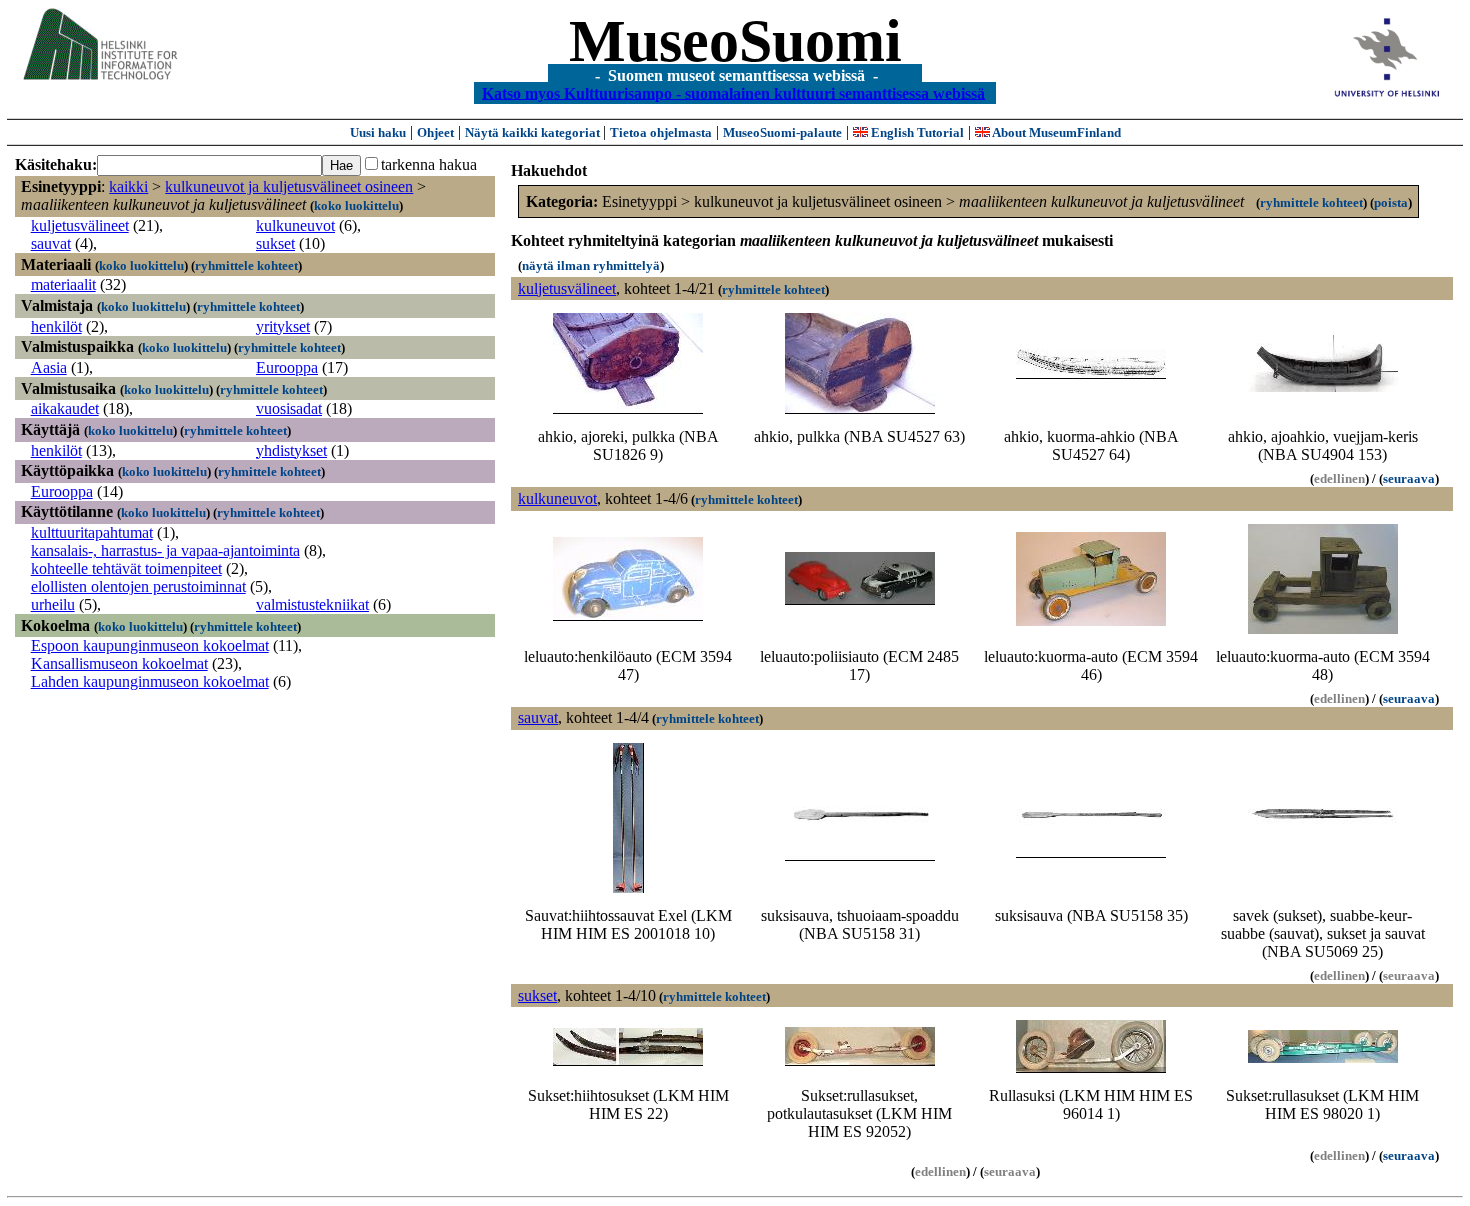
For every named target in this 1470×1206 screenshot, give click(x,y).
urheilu (53, 604)
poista (1391, 202)
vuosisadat (289, 408)
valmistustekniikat (312, 604)
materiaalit (63, 284)
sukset (275, 243)
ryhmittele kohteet (246, 265)
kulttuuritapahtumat (92, 532)
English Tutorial (916, 132)
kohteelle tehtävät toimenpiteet (126, 568)
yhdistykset (291, 450)
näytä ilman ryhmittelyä (591, 265)
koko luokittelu (356, 205)
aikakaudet (65, 408)
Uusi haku (378, 132)
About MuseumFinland (1055, 132)
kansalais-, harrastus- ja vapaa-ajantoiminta (165, 550)
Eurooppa (287, 367)
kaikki (128, 186)
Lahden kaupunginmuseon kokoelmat (150, 681)
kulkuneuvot (295, 225)
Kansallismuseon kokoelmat (119, 663)
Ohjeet (435, 132)
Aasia (49, 367)
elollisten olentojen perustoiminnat (138, 586)
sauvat (51, 243)
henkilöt (56, 326)
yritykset (283, 326)
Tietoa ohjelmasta (661, 132)
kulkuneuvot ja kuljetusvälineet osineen (289, 186)
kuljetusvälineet (80, 225)
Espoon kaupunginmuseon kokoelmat (150, 645)
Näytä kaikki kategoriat (534, 132)
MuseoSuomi (735, 41)
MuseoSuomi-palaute (782, 132)
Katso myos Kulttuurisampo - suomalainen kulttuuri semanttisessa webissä (733, 92)
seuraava (1409, 478)
